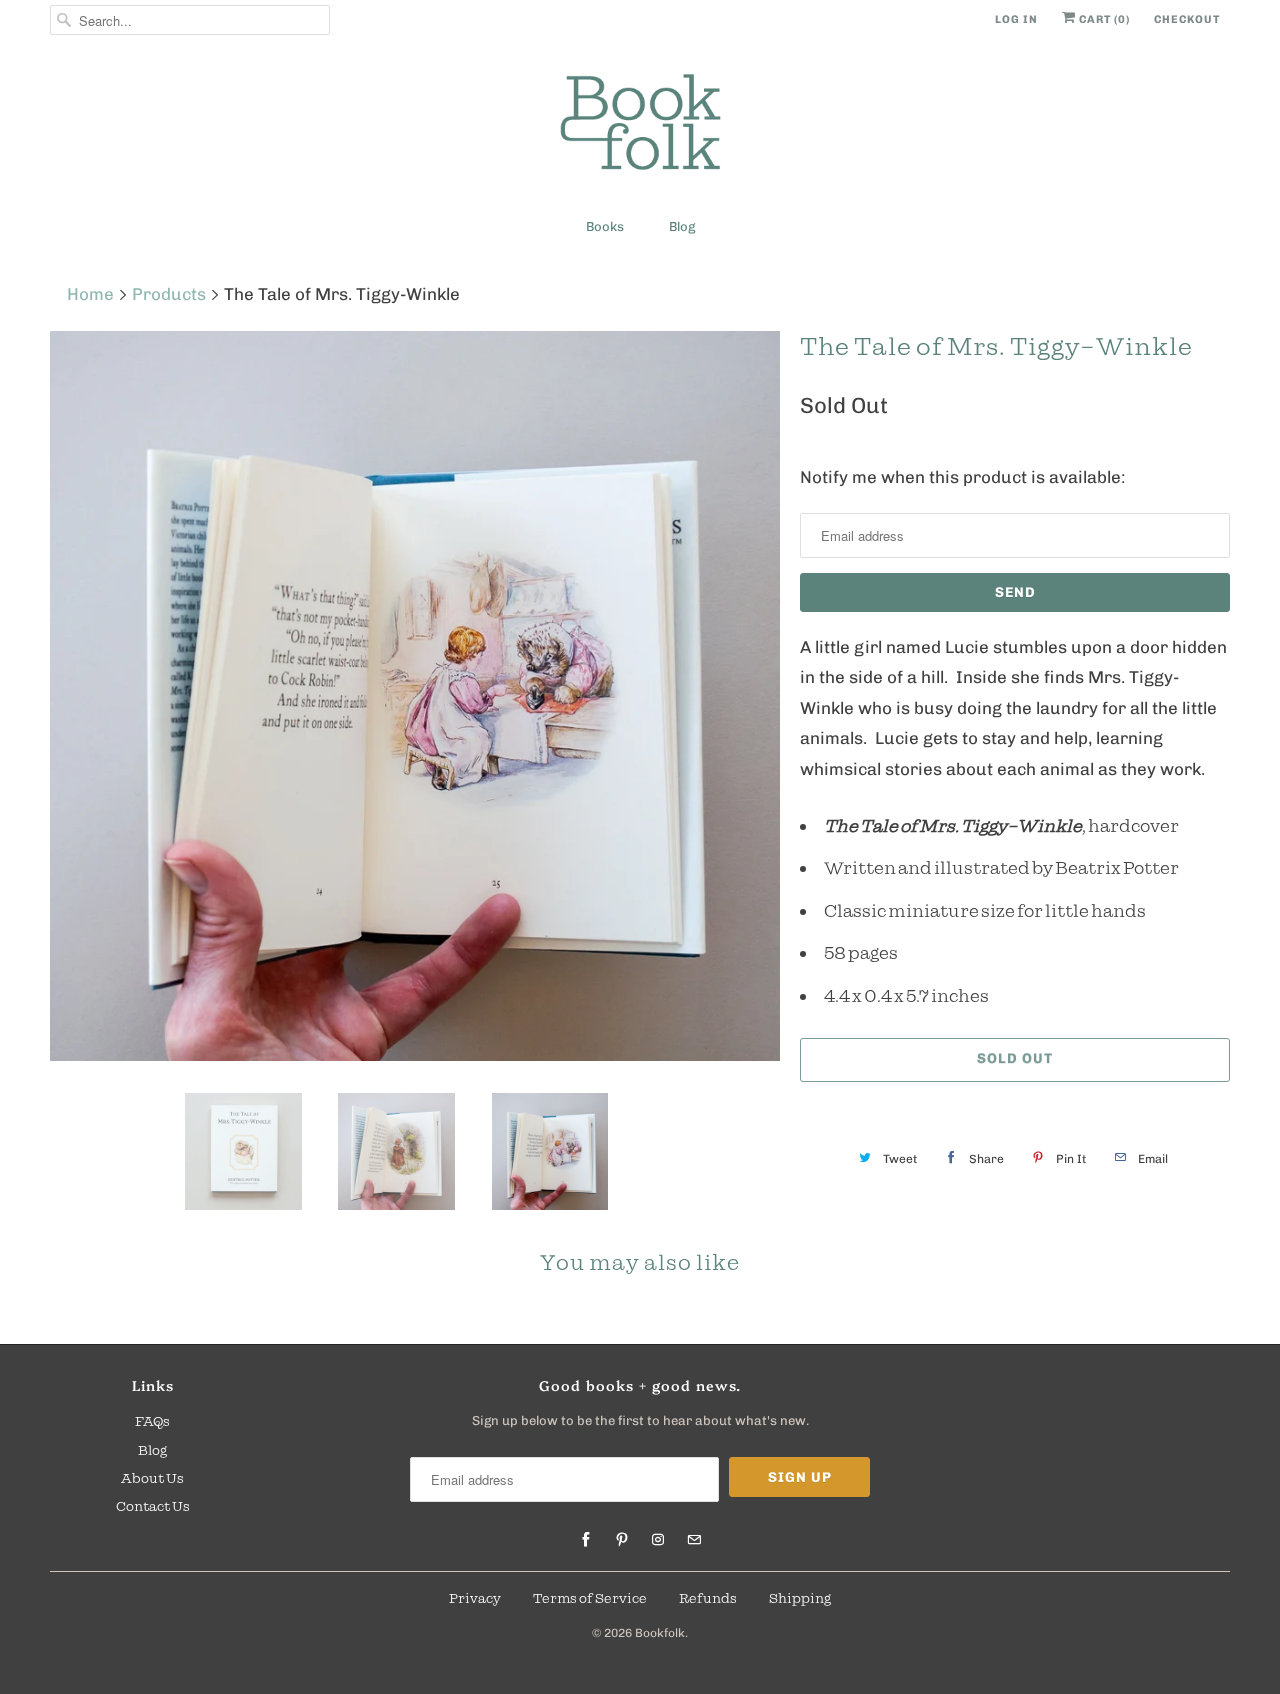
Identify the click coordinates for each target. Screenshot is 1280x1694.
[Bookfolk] (640, 125)
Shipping (800, 1598)
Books (605, 226)
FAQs (152, 1421)
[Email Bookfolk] (694, 1540)
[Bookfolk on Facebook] (586, 1540)
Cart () (1103, 19)
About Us (152, 1478)
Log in (1016, 19)
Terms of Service (590, 1598)
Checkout (1187, 19)
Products (169, 294)
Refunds (708, 1598)
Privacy (475, 1598)
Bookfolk (660, 1633)
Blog (682, 226)
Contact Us (153, 1506)
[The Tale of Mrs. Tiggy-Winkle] (415, 696)
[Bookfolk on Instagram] (658, 1540)
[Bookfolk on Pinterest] (622, 1540)
